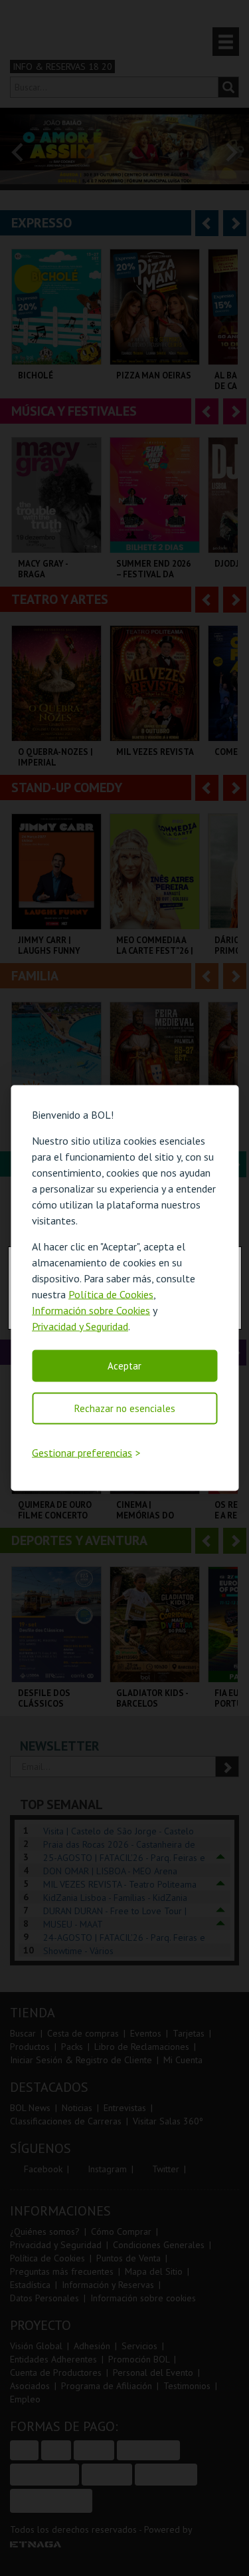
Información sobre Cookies (91, 1310)
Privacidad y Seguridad (80, 1326)
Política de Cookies (111, 1294)
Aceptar (124, 1365)
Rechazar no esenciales (125, 1408)
